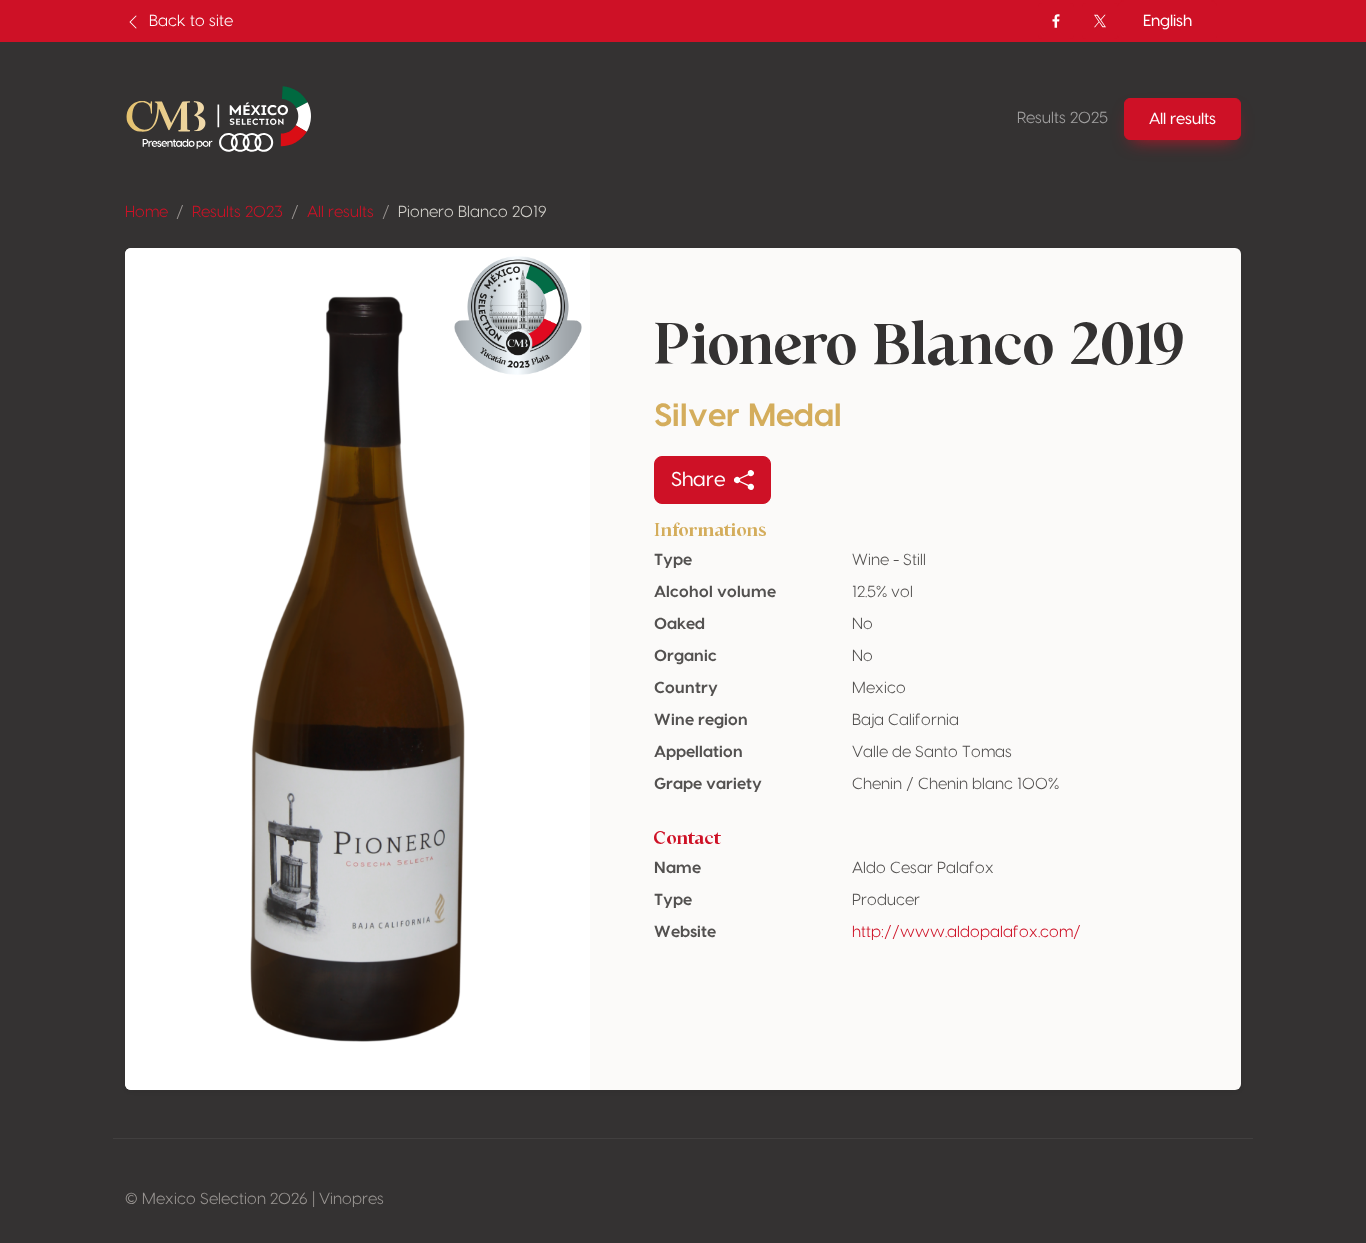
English (1167, 21)
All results (340, 212)
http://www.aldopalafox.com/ (966, 932)
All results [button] (1182, 119)
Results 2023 (237, 212)
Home (146, 212)
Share (698, 480)
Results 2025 (1062, 118)
